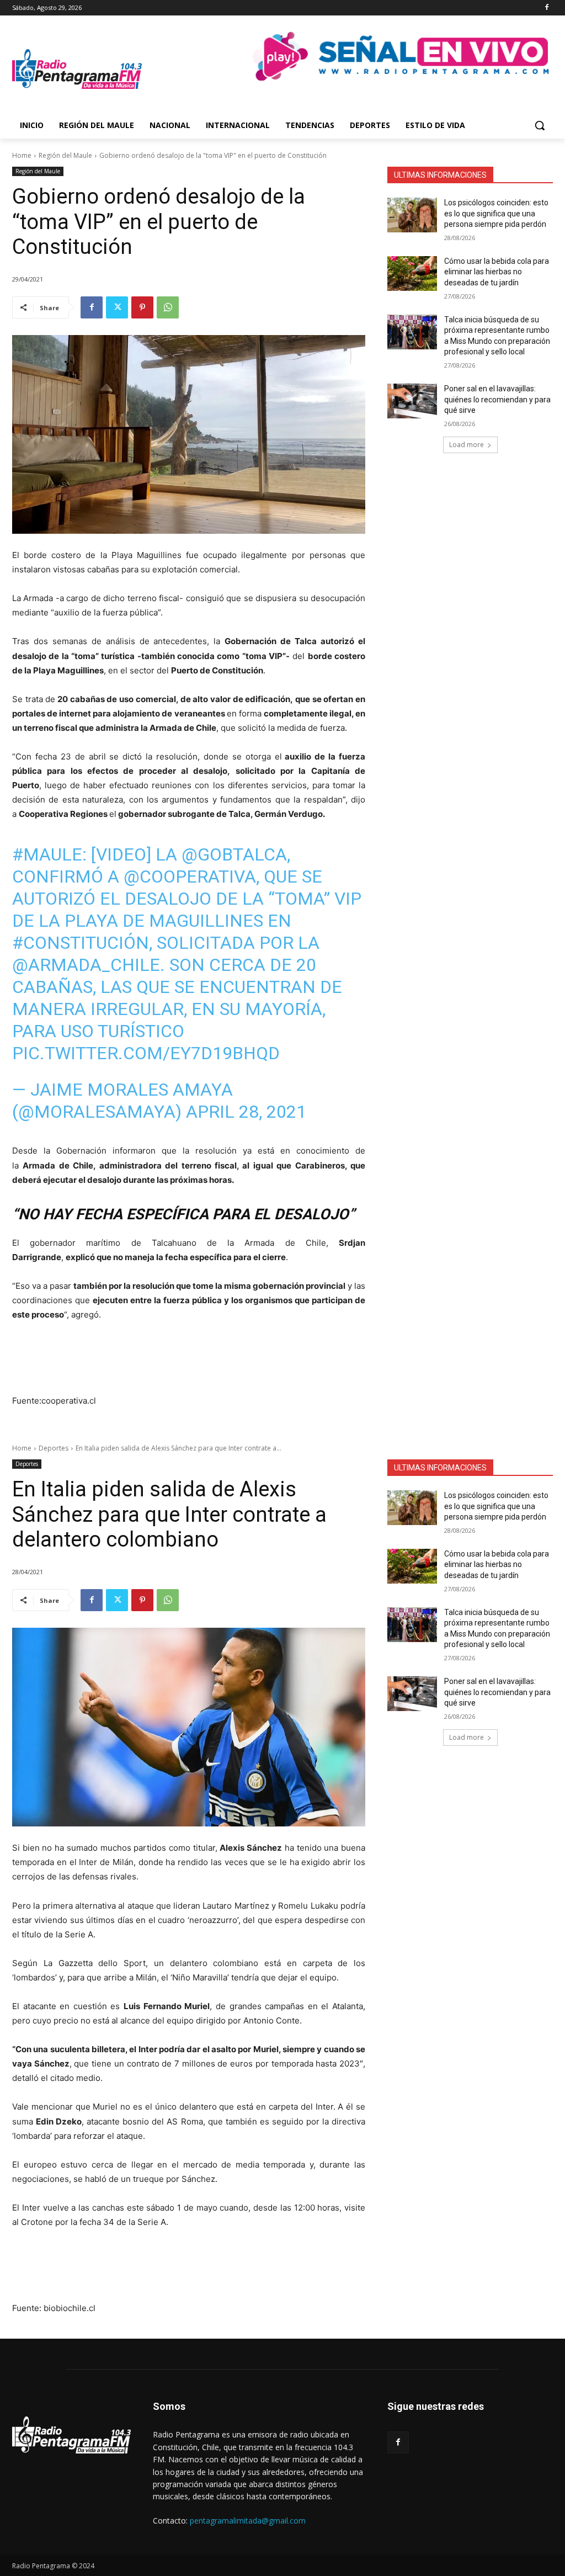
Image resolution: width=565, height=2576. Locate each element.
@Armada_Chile (86, 965)
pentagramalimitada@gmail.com (248, 2521)
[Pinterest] (142, 307)
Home (22, 155)
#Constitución (81, 943)
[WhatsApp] (168, 307)
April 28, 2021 (246, 1112)
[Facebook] (547, 8)
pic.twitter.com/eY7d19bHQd (146, 1053)
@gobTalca (234, 854)
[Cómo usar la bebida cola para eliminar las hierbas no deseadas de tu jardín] (412, 273)
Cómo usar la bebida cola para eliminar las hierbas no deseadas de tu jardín (497, 272)
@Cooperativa (190, 877)
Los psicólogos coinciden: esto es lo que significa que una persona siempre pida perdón (496, 213)
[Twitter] (117, 307)
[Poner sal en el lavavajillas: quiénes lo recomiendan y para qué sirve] (412, 401)
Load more (467, 445)
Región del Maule (65, 155)
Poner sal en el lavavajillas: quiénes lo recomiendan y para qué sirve (497, 399)
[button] (540, 125)
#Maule (47, 854)
